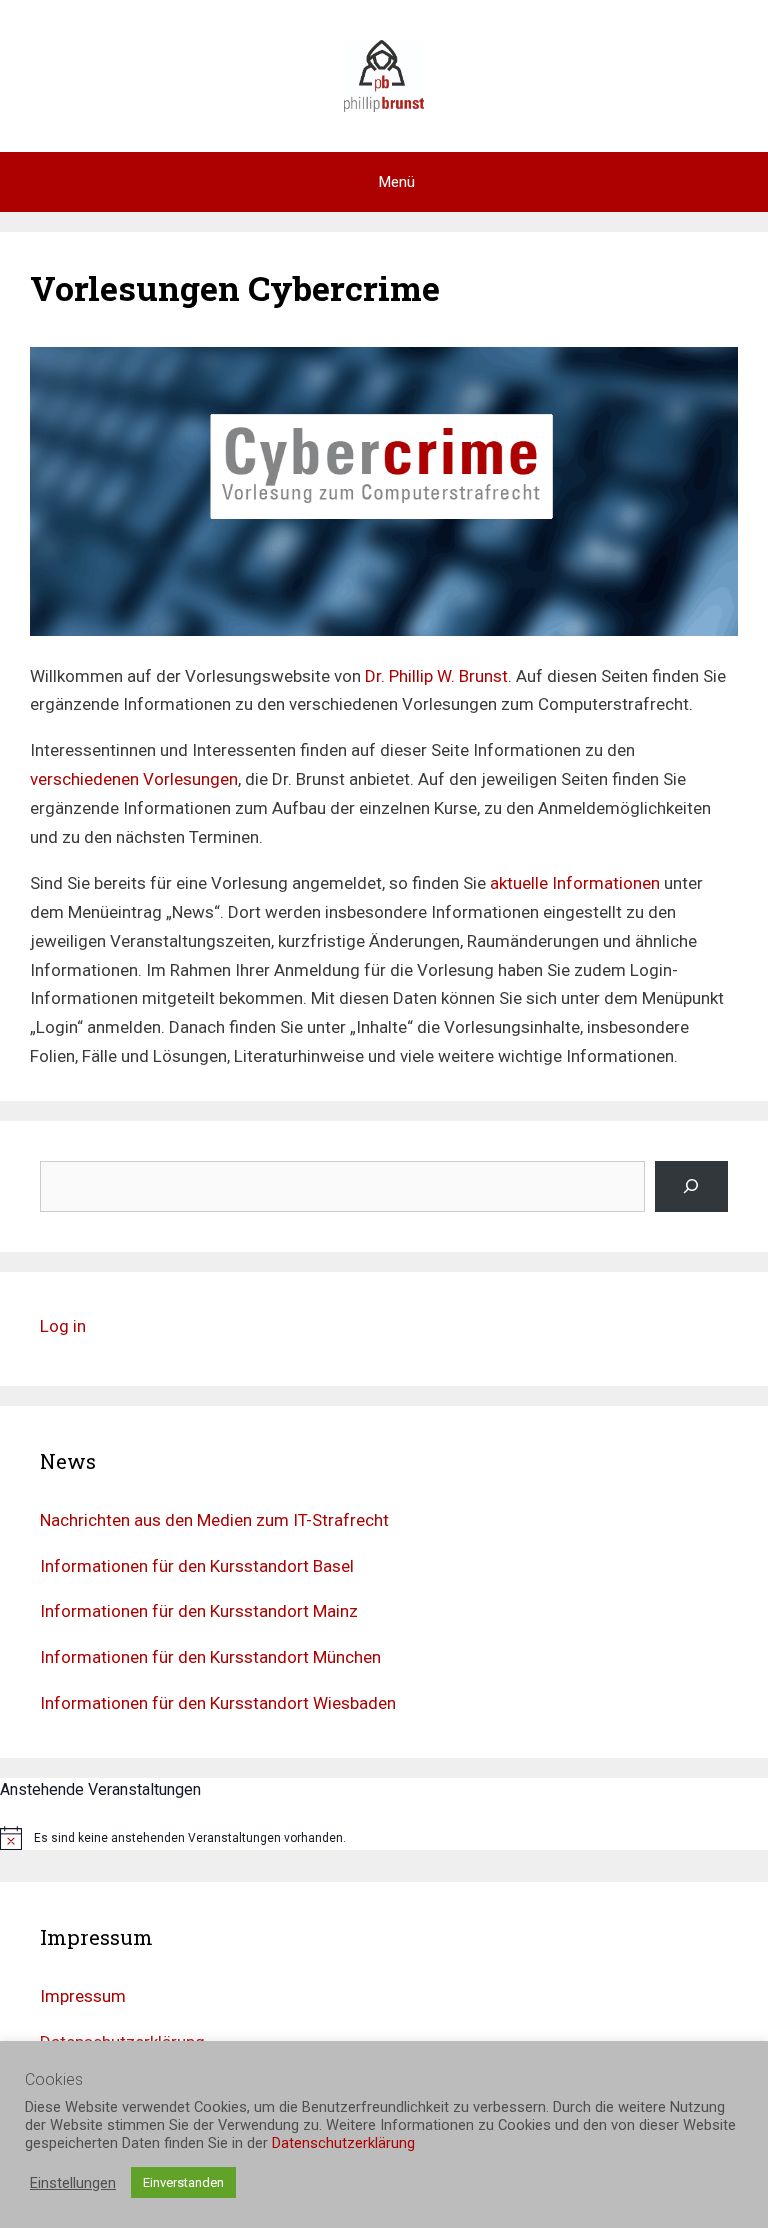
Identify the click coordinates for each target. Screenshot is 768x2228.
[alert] (384, 1838)
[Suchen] (691, 1186)
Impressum (83, 1996)
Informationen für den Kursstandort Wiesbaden (218, 1703)
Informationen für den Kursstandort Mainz (199, 1611)
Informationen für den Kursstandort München (210, 1657)
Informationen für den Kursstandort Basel (197, 1566)
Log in (63, 1326)
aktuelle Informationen (575, 883)
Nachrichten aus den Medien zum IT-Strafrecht (214, 1520)
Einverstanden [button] (183, 2182)
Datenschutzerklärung (343, 2143)
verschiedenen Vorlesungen (134, 779)
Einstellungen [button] (73, 2183)
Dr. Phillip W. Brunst (436, 676)
